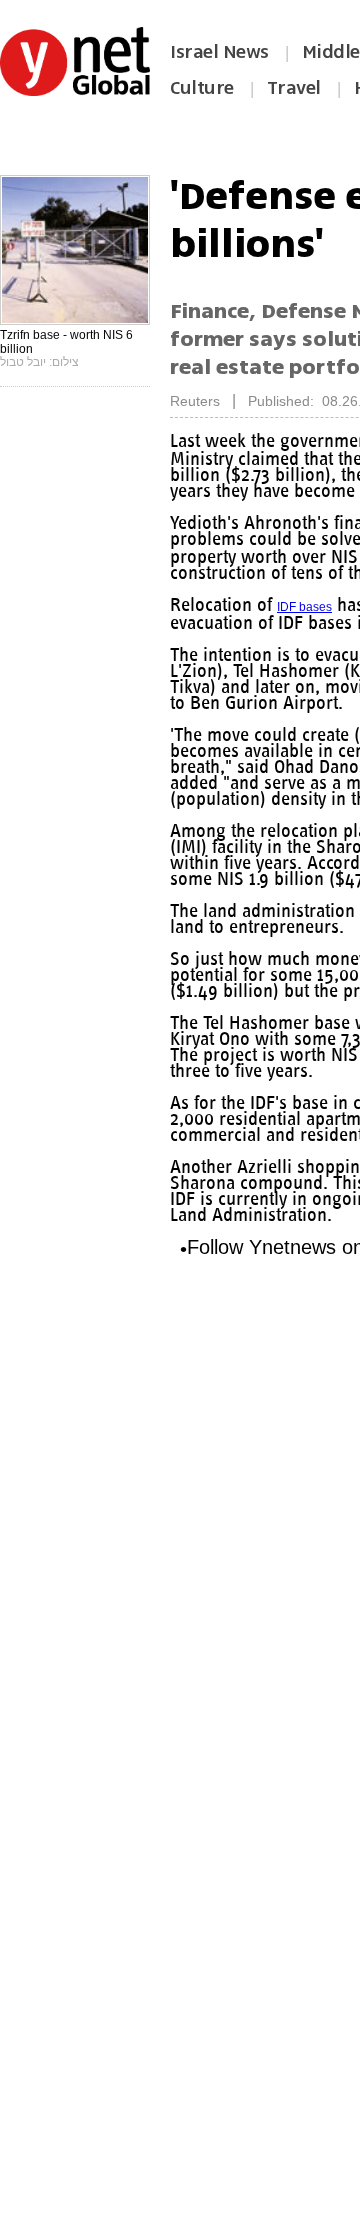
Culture (202, 88)
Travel (294, 88)
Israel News (219, 52)
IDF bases (304, 607)
